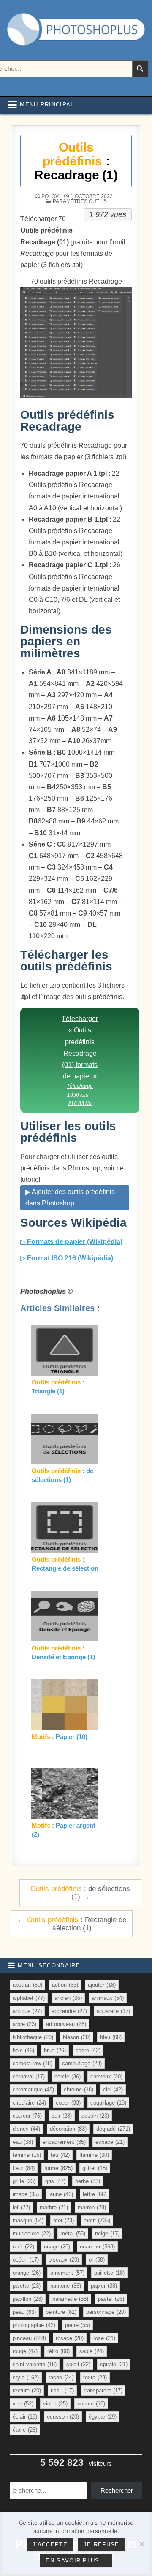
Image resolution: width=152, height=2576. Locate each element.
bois (23, 2050)
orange (27, 2273)
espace (110, 2142)
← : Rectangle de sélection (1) (72, 1924)
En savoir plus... (76, 2561)
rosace (70, 2338)
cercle (68, 2076)
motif (97, 2220)
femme (27, 2155)
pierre (77, 2325)
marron (92, 2207)
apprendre (69, 2011)
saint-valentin (35, 2364)
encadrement (64, 2142)
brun (55, 2050)
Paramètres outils (80, 201)
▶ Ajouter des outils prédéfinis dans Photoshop (70, 1197)
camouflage (82, 2063)
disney (26, 2129)
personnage (106, 2312)
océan (26, 2260)
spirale (114, 2364)
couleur (27, 2116)
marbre (54, 2207)
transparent (103, 2390)
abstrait (27, 1985)
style (26, 2377)
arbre (24, 2024)
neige (107, 2233)
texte (95, 2377)
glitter (95, 2168)
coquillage (108, 2103)
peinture (61, 2312)
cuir (62, 2116)
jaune (61, 2194)
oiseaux (64, 2260)
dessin (95, 2116)
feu (60, 2155)
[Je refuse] (141, 2544)
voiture (91, 2404)
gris (55, 2181)
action (65, 1985)
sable (92, 2351)
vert (23, 2404)
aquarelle (113, 2011)
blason (77, 2037)
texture (27, 2390)
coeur (68, 2103)
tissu (62, 2390)
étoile (25, 2430)
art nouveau (66, 2024)
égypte (103, 2417)
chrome (79, 2090)
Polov (50, 196)
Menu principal (47, 104)
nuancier (97, 2247)
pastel (111, 2299)
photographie (34, 2325)
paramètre (70, 2299)
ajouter (102, 1985)
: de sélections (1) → (80, 1892)
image (26, 2194)
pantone (66, 2286)
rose (104, 2338)
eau (23, 2142)
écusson (63, 2417)
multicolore (32, 2233)
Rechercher (117, 2491)
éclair (25, 2417)
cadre (88, 2050)
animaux (108, 1998)
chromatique (33, 2090)
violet (55, 2404)
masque (28, 2220)
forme (58, 2168)
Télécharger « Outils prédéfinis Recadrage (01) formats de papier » (80, 1061)
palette (27, 2286)
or (97, 2260)
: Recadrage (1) (76, 161)
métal (73, 2233)
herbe (88, 2181)
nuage (57, 2247)
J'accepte (50, 2545)
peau (24, 2312)
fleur (24, 2168)
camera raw (33, 2063)
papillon (28, 2299)
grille (24, 2181)
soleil (78, 2364)
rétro (58, 2351)
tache (61, 2377)
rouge (25, 2351)
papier (104, 2286)
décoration (68, 2129)
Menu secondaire (49, 1965)
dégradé (113, 2129)
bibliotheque (33, 2037)
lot (21, 2207)
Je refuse (102, 2545)
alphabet (29, 1998)
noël (23, 2247)
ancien (68, 1998)
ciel (113, 2090)
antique (27, 2011)
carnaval (29, 2076)
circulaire (29, 2103)
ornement (67, 2273)
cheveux (106, 2076)
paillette (109, 2273)
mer (64, 2220)
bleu (111, 2037)
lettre (95, 2194)
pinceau (29, 2338)
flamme (94, 2155)
